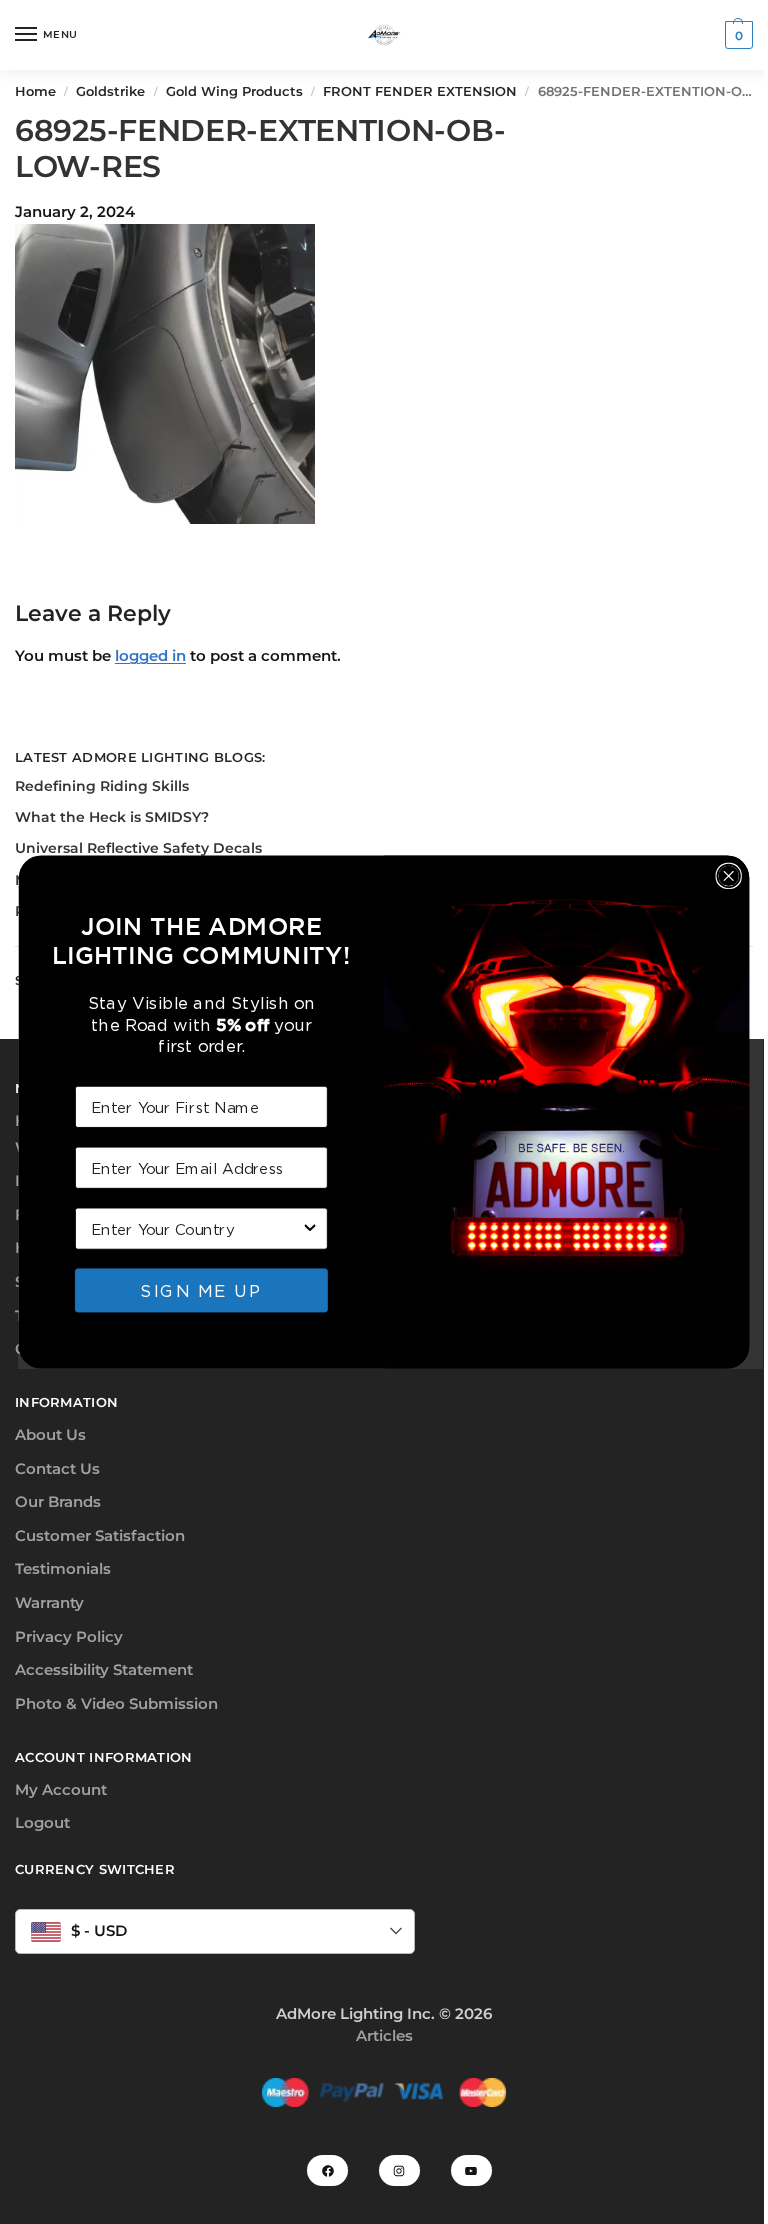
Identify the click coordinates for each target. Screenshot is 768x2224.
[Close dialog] (728, 876)
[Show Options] (310, 1228)
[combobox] (196, 1228)
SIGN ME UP (201, 1290)
